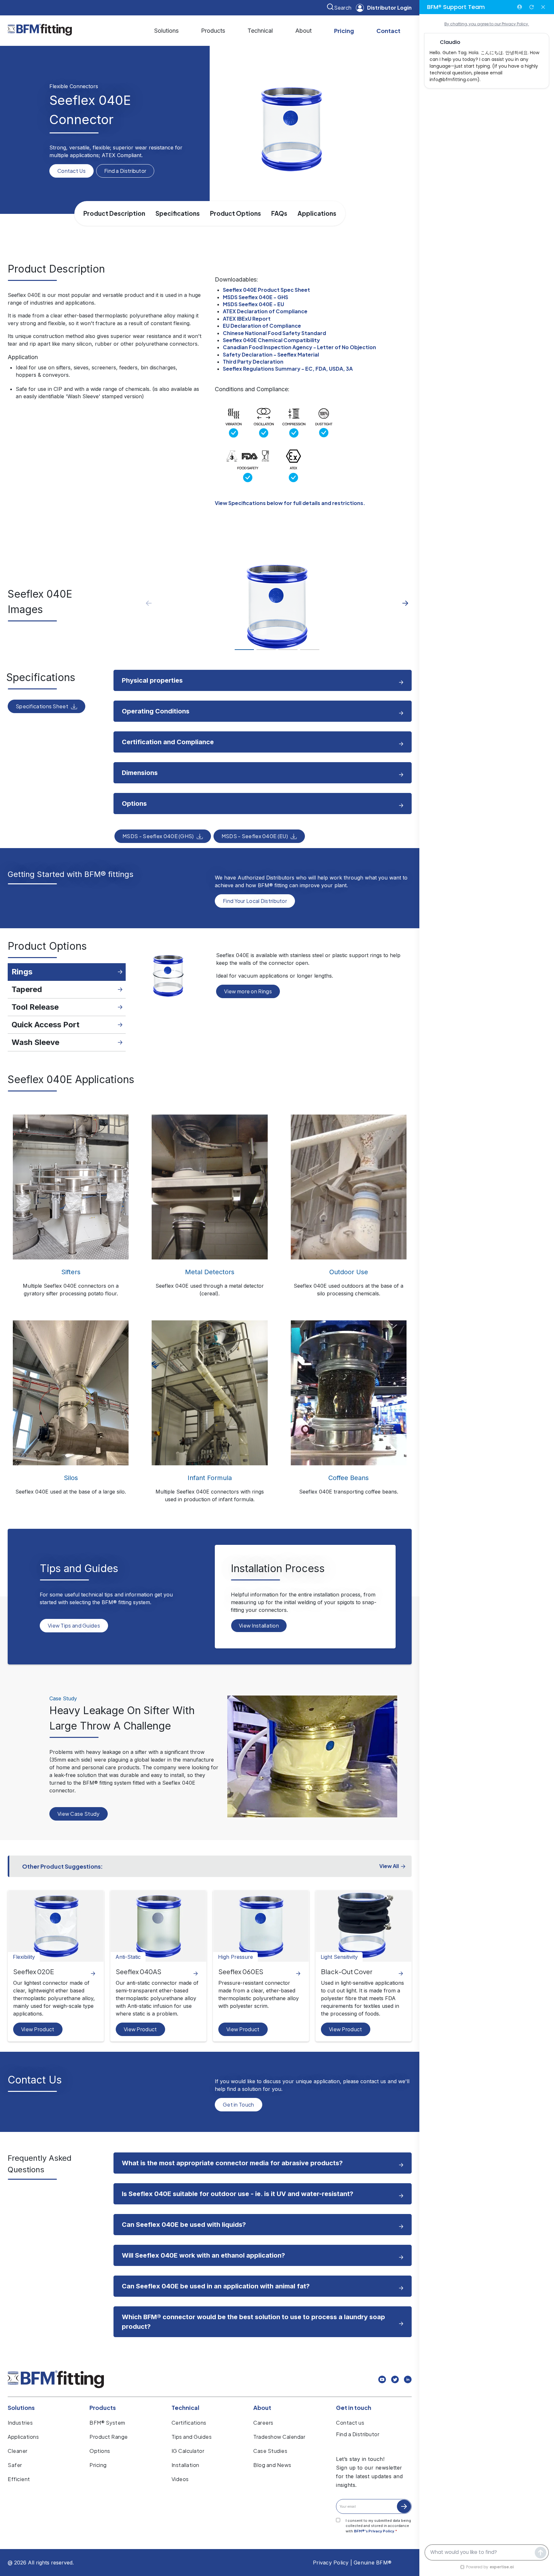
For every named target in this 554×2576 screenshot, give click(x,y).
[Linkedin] (408, 2380)
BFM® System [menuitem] (107, 2423)
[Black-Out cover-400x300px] (364, 1926)
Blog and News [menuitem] (272, 2465)
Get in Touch (239, 2105)
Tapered (27, 989)
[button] (405, 603)
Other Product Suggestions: (63, 1866)
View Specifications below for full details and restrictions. (290, 503)
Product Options (235, 213)
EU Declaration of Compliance (262, 326)
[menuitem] (166, 31)
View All (389, 1866)
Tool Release (35, 1007)
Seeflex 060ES (241, 1971)
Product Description (114, 213)
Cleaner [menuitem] (18, 2451)
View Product (38, 2029)
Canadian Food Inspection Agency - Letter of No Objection (299, 347)
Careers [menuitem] (263, 2423)
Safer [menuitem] (15, 2465)
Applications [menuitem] (23, 2437)
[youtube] (382, 2380)
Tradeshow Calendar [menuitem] (279, 2437)
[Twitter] (395, 2380)
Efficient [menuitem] (19, 2479)
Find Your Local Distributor (255, 901)
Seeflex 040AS (138, 1971)
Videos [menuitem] (180, 2479)
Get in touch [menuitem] (354, 2408)
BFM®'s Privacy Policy (374, 2531)
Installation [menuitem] (185, 2465)
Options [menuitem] (100, 2451)
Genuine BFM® (373, 2563)
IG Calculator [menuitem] (188, 2451)
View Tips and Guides (74, 1625)
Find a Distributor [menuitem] (358, 2434)
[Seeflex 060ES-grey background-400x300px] (261, 1926)
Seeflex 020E (34, 1971)
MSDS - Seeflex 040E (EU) (255, 836)
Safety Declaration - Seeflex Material (271, 354)
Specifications (178, 213)
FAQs (279, 213)
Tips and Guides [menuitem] (192, 2437)
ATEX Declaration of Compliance (265, 311)
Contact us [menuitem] (350, 2423)
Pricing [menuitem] (98, 2465)
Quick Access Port (46, 1025)
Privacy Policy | (332, 2563)
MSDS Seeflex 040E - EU (253, 304)
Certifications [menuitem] (189, 2423)
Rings (22, 972)
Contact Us (71, 171)
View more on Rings (248, 991)
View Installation (259, 1625)
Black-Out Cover (347, 1971)
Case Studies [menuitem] (270, 2451)
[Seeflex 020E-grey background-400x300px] (56, 1926)
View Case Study (79, 1814)
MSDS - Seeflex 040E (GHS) (158, 836)
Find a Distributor (125, 171)
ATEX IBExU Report (247, 319)
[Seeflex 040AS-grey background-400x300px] (158, 1926)
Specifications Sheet (42, 706)
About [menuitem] (262, 2408)
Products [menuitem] (103, 2408)
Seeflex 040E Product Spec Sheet (266, 290)
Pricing (344, 31)
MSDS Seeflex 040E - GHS (256, 297)
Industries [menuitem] (20, 2423)
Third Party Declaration (253, 362)
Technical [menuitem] (185, 2408)
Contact (388, 31)
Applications (317, 213)
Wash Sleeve (35, 1042)
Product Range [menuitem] (109, 2437)
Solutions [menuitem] (21, 2408)
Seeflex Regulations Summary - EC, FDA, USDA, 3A (288, 369)
